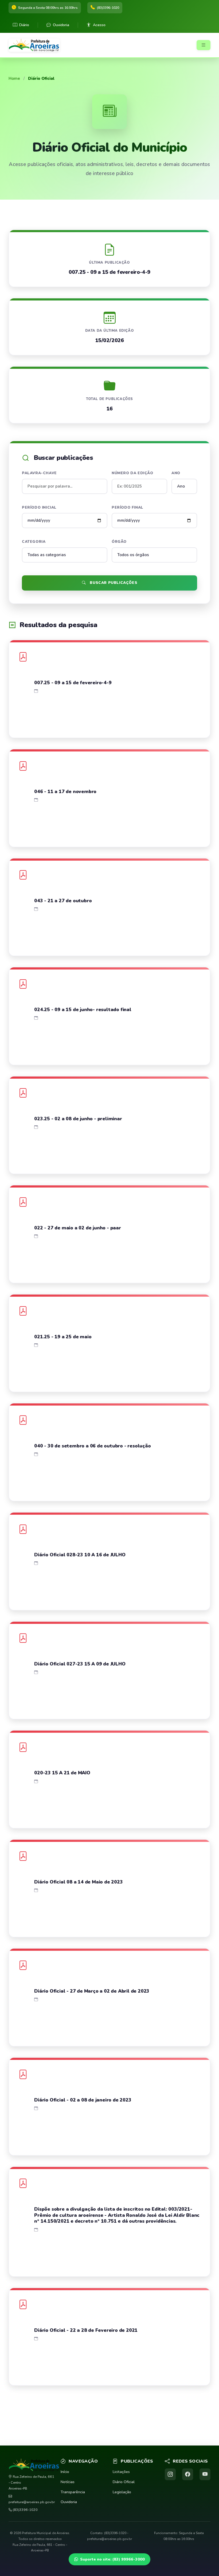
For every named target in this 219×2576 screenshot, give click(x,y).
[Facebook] (188, 2474)
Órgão (119, 542)
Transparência (73, 2492)
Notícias (68, 2482)
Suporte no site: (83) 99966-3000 (112, 2559)
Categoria (34, 542)
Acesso (99, 25)
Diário (24, 25)
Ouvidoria (61, 25)
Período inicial (39, 507)
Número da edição (132, 473)
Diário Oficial (124, 2482)
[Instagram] (170, 2474)
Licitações (121, 2472)
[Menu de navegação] (204, 45)
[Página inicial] (36, 45)
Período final (128, 507)
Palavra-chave (39, 473)
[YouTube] (205, 2474)
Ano (176, 473)
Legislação (122, 2492)
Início (65, 2472)
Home (14, 78)
